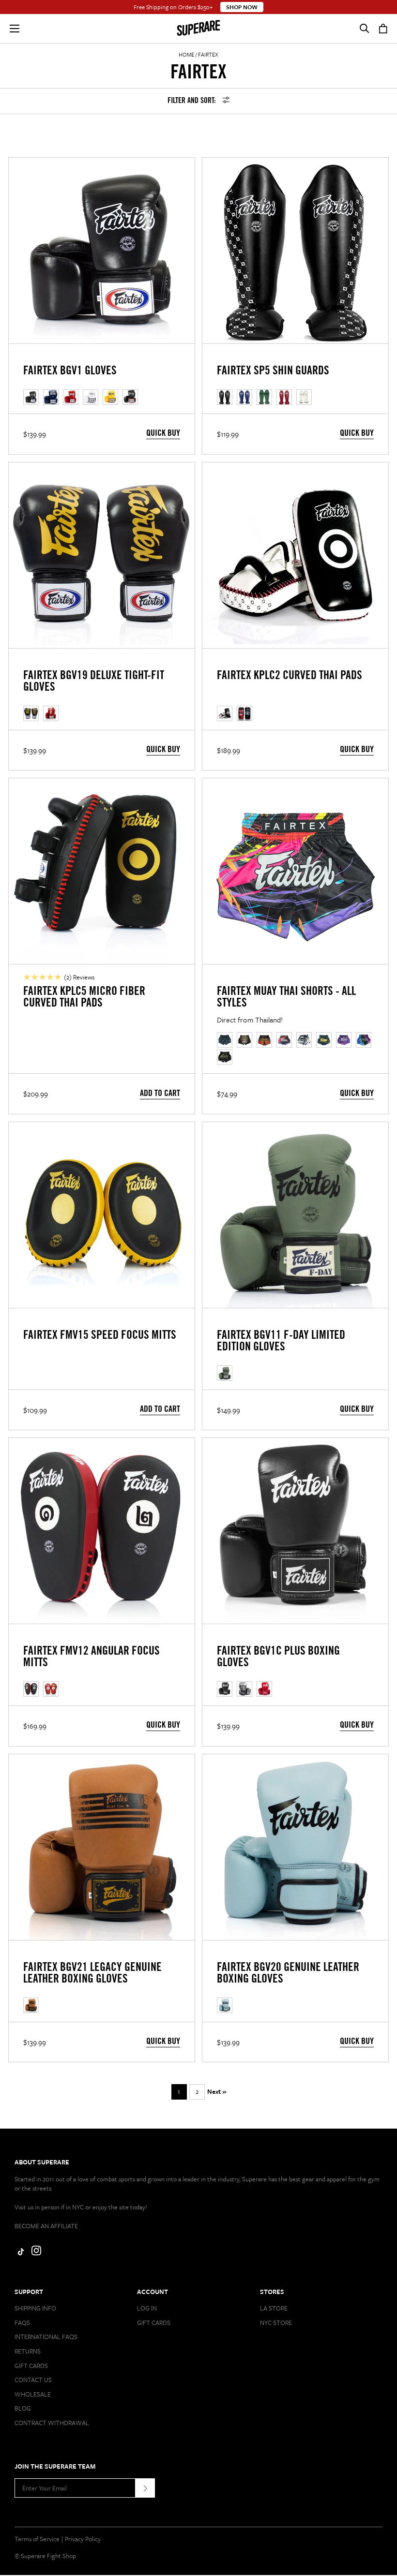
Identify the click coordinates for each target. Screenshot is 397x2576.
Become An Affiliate (46, 2226)
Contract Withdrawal (52, 2423)
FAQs (22, 2323)
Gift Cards (31, 2366)
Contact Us (33, 2380)
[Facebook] (19, 2253)
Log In (147, 2308)
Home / (188, 54)
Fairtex (208, 54)
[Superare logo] (198, 29)
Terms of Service (37, 2539)
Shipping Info (35, 2308)
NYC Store (276, 2323)
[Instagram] (36, 2253)
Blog (23, 2408)
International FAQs (46, 2337)
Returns (28, 2351)
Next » (217, 2091)
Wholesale (33, 2394)
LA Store (274, 2308)
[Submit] (145, 2488)
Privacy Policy (83, 2539)
